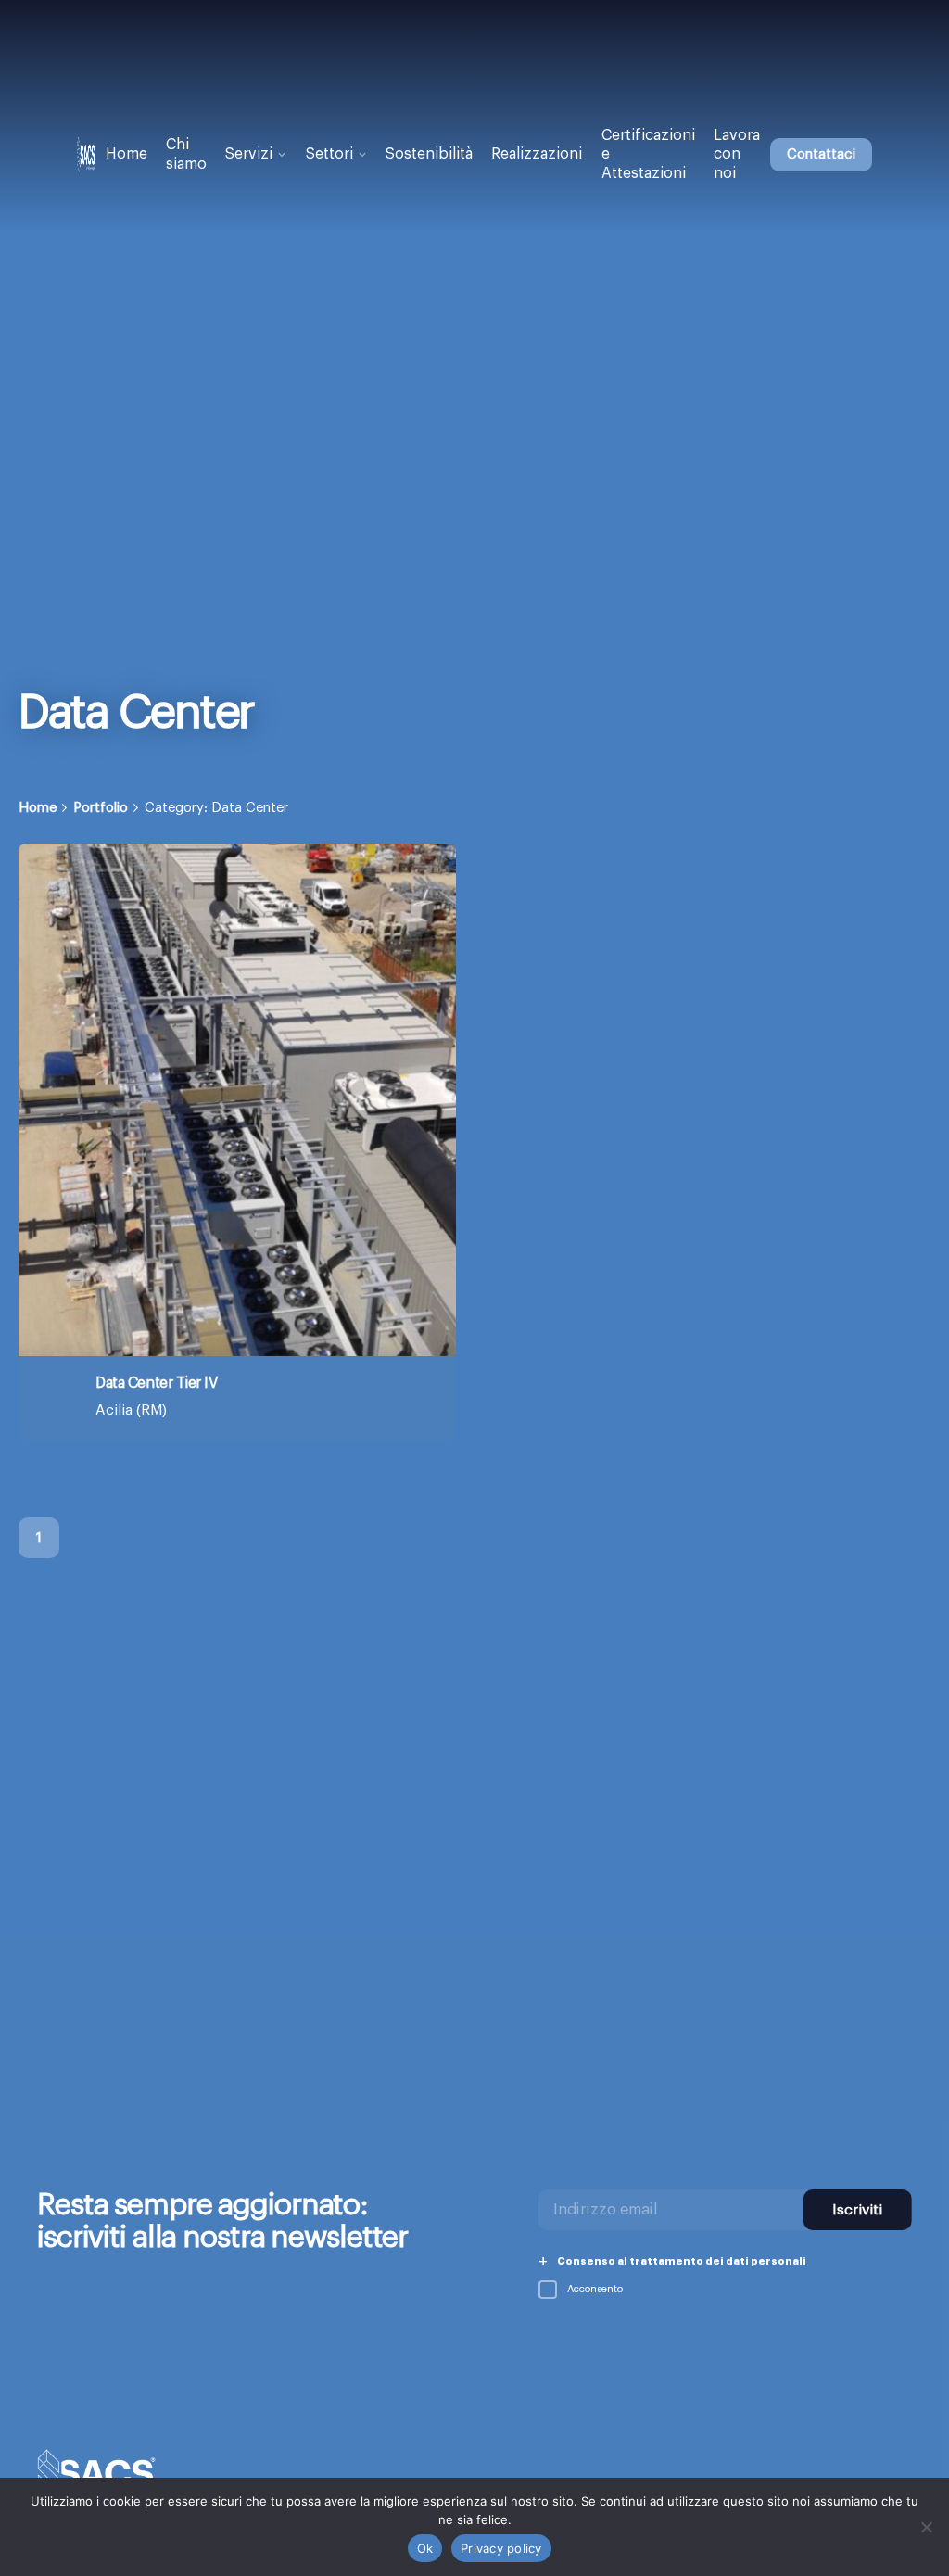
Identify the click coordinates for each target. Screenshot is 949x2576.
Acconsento (594, 2289)
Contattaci (821, 154)
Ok (425, 2548)
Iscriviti (857, 2210)
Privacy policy (501, 2548)
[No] (926, 2527)
